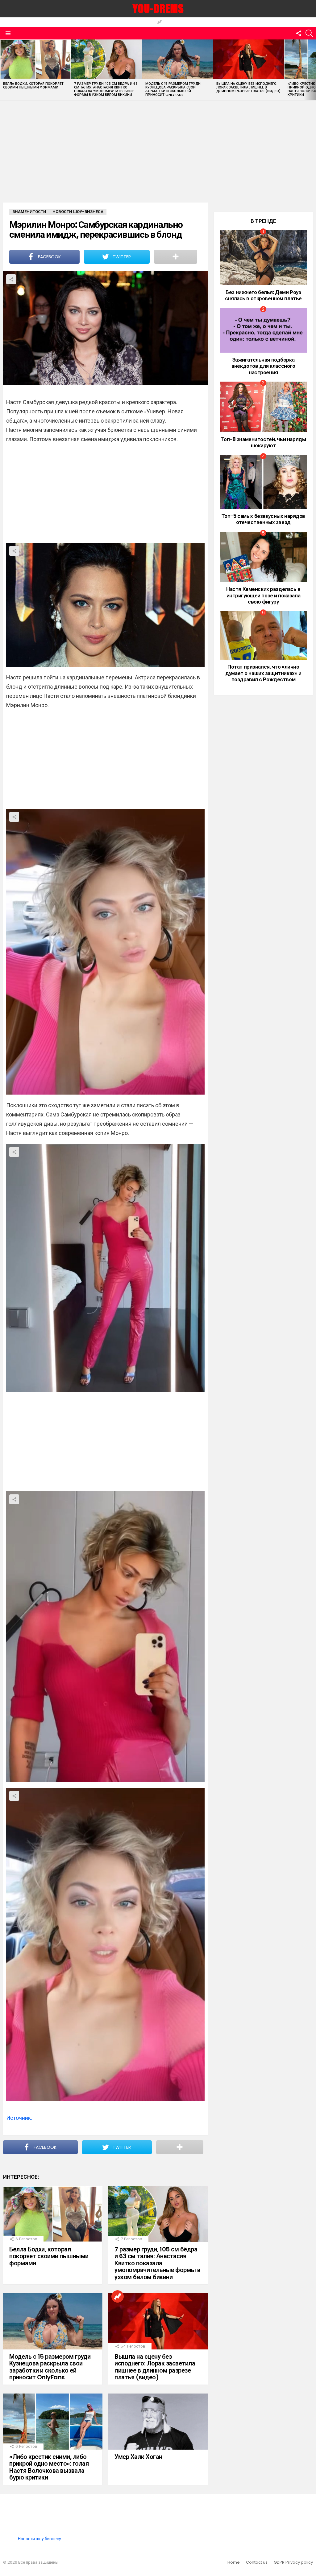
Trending (160, 22)
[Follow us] (299, 33)
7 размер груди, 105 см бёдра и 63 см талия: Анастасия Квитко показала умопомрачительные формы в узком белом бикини (106, 89)
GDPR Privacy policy (293, 2562)
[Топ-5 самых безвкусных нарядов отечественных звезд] (263, 482)
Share (11, 279)
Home (234, 2562)
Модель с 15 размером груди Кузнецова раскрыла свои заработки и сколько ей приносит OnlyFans (173, 89)
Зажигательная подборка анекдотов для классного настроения (263, 366)
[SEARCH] (309, 33)
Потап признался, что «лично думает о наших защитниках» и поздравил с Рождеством (263, 673)
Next (313, 70)
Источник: (19, 2118)
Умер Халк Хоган (138, 2457)
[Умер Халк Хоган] (158, 2422)
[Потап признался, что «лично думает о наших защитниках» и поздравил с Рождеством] (263, 636)
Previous (3, 70)
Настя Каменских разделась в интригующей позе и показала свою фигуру (263, 595)
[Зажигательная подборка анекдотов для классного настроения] (263, 330)
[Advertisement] (158, 147)
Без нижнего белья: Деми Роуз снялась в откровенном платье (263, 295)
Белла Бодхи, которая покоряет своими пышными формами (33, 85)
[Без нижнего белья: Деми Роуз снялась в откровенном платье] (263, 258)
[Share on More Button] (175, 257)
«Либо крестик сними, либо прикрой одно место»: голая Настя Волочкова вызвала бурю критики (49, 2467)
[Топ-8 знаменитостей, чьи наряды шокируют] (263, 407)
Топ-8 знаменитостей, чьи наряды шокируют (263, 442)
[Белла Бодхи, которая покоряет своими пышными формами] (35, 59)
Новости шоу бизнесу (39, 2539)
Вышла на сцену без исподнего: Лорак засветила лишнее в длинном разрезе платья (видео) (248, 87)
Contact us (257, 2562)
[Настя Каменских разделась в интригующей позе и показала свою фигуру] (263, 557)
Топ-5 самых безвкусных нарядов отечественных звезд (263, 519)
